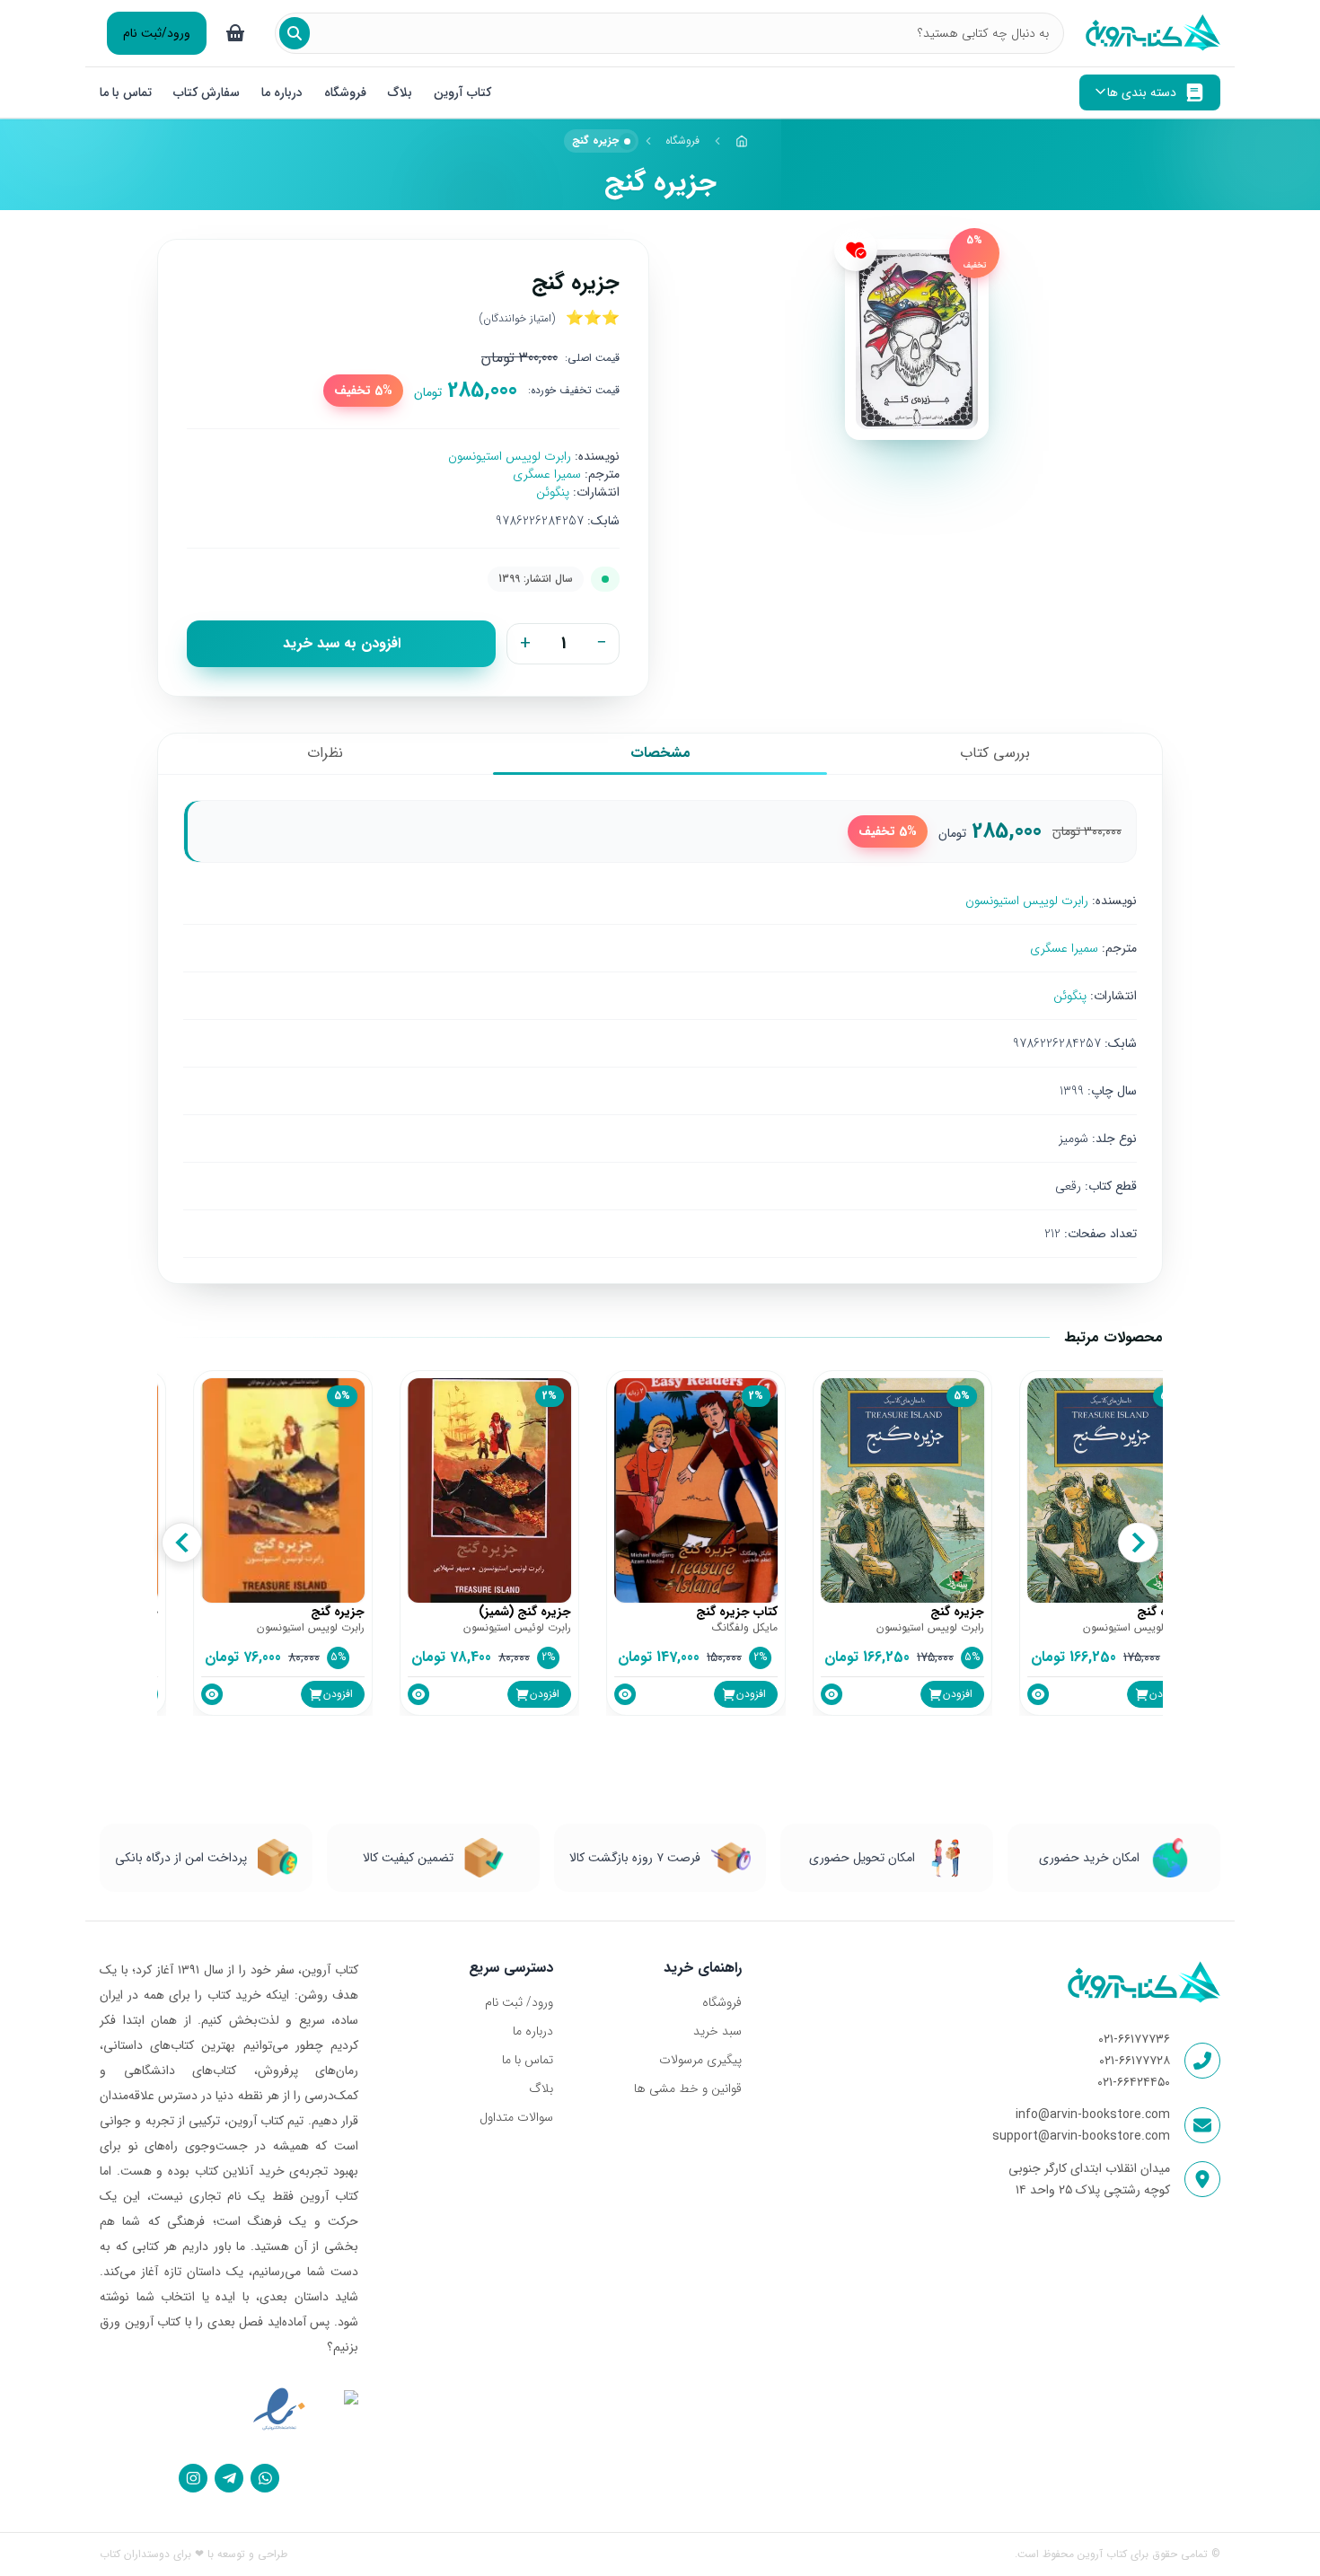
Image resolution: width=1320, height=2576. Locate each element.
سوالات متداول (516, 2117)
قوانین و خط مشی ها (687, 2088)
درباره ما (282, 92)
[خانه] (742, 141)
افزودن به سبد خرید (342, 643)
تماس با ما (126, 92)
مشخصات (660, 753)
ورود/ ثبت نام (519, 2002)
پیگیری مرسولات (700, 2060)
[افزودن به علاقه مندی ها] (856, 250)
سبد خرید (717, 2031)
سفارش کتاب (207, 92)
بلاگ (400, 92)
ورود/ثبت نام (157, 33)
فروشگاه (345, 92)
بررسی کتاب (995, 753)
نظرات (325, 753)
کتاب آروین (462, 92)
